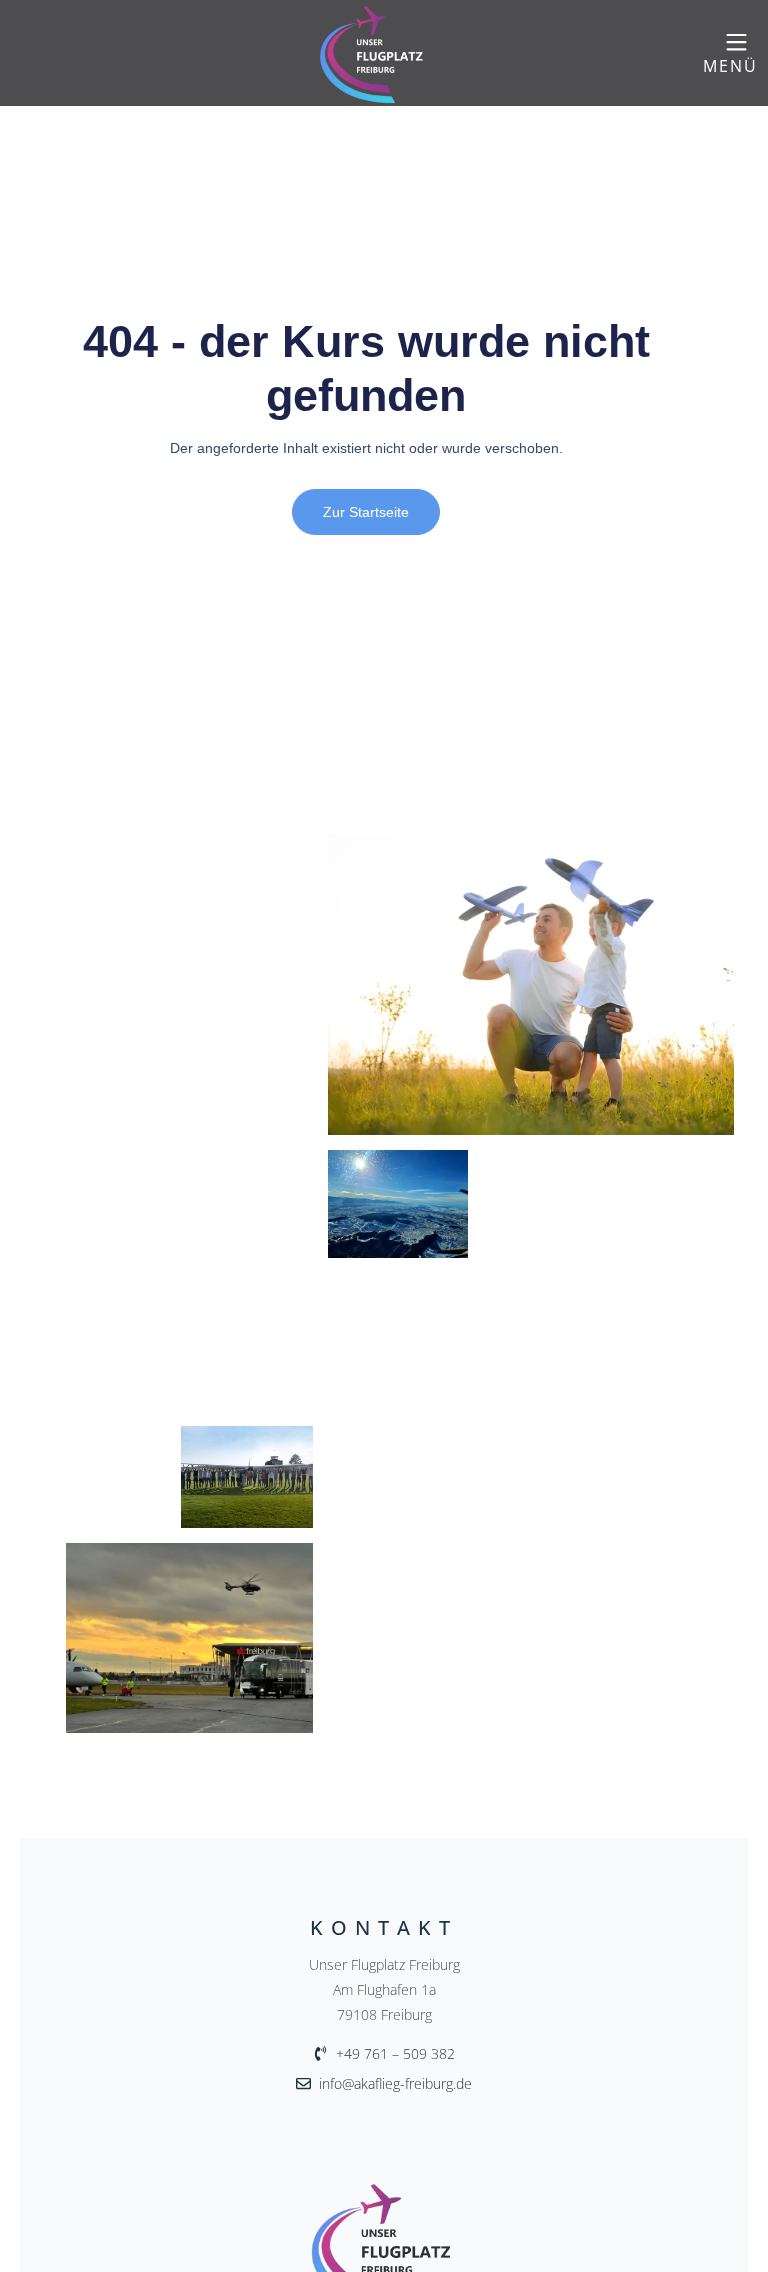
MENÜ (730, 66)
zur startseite (366, 512)
